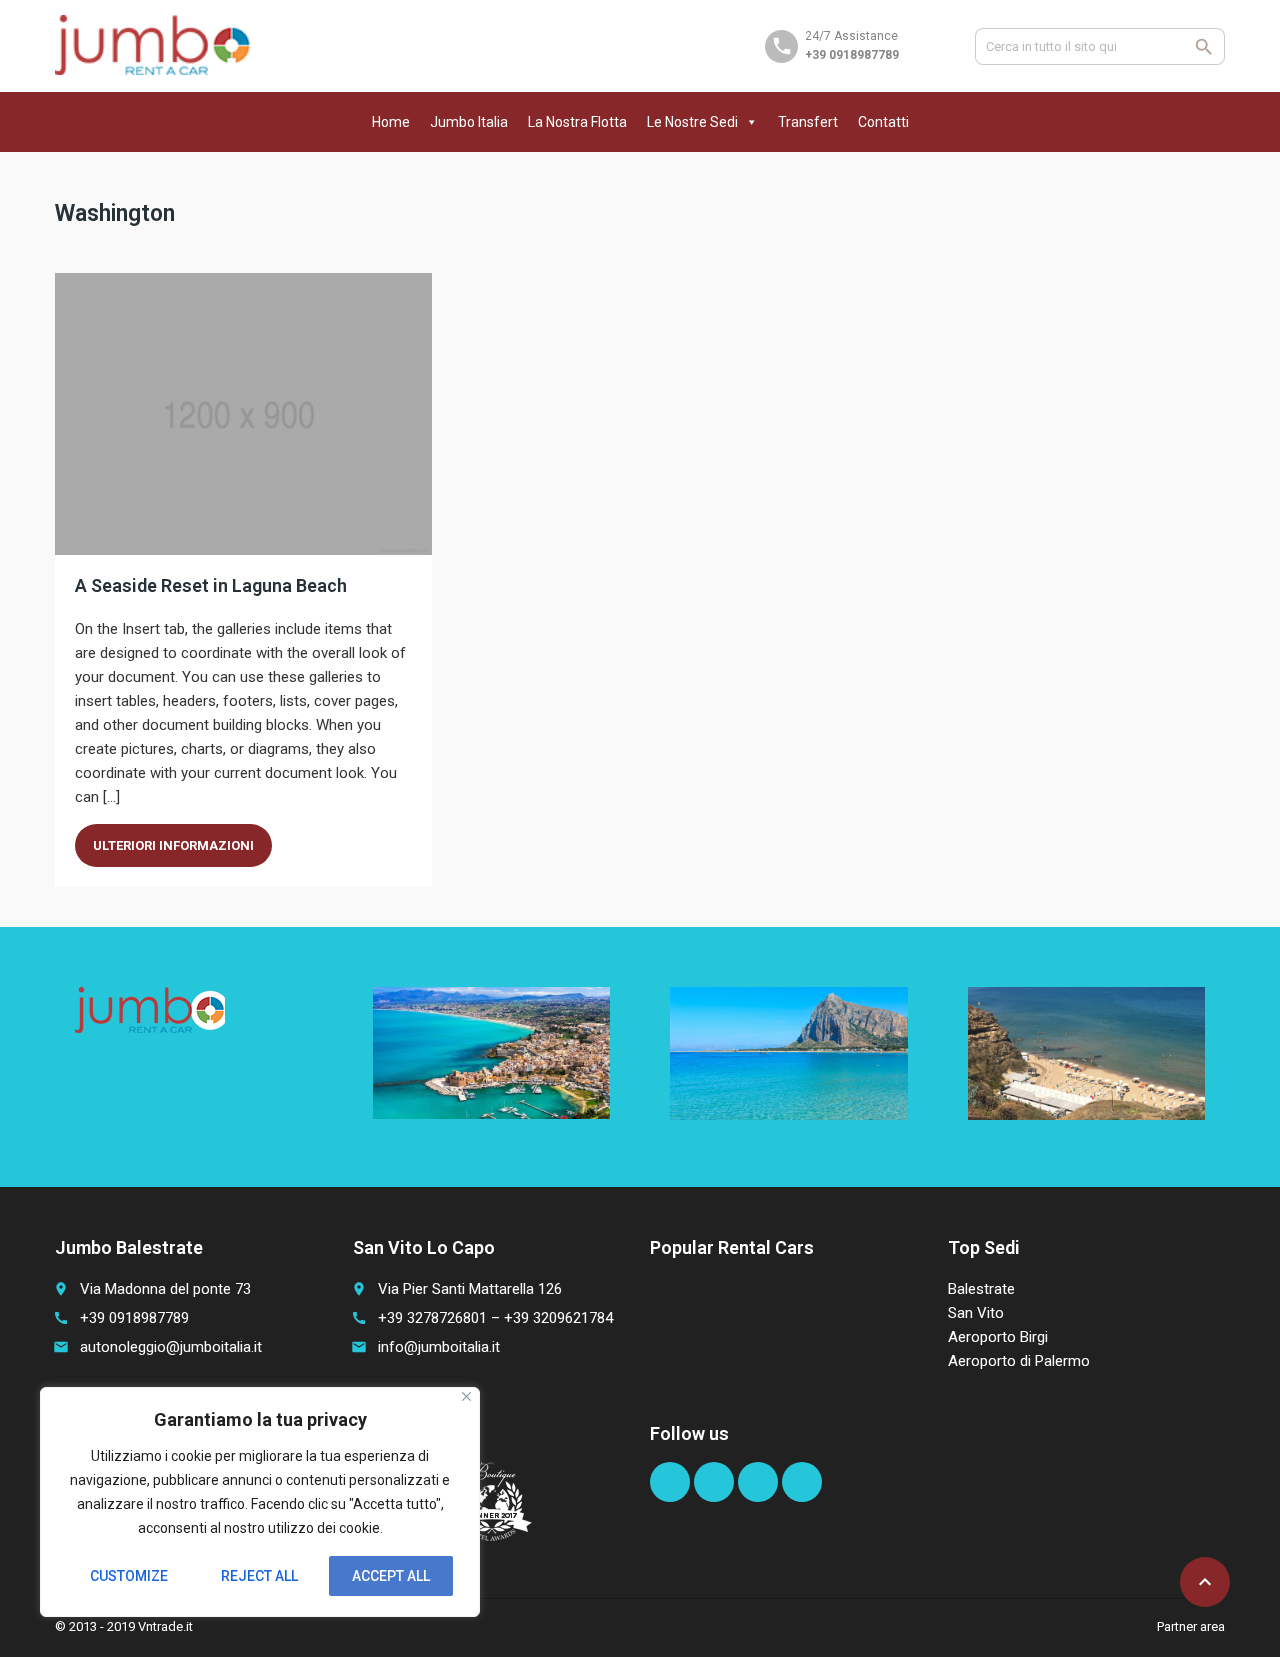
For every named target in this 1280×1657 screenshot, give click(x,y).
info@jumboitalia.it (439, 1347)
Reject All (259, 1576)
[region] (260, 1502)
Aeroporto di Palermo (1019, 1361)
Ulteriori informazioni (173, 845)
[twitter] (714, 1482)
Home (391, 122)
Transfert (808, 122)
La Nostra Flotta (577, 122)
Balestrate (981, 1289)
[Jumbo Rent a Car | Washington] (153, 45)
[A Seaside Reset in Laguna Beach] (243, 414)
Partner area (1191, 1626)
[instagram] (758, 1482)
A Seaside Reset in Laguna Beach (211, 585)
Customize (129, 1576)
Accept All (391, 1576)
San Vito (976, 1313)
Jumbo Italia (469, 122)
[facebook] (670, 1482)
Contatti (883, 122)
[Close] (466, 1396)
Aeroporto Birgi (998, 1337)
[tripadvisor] (802, 1482)
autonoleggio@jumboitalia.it (171, 1347)
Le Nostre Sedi (692, 122)
